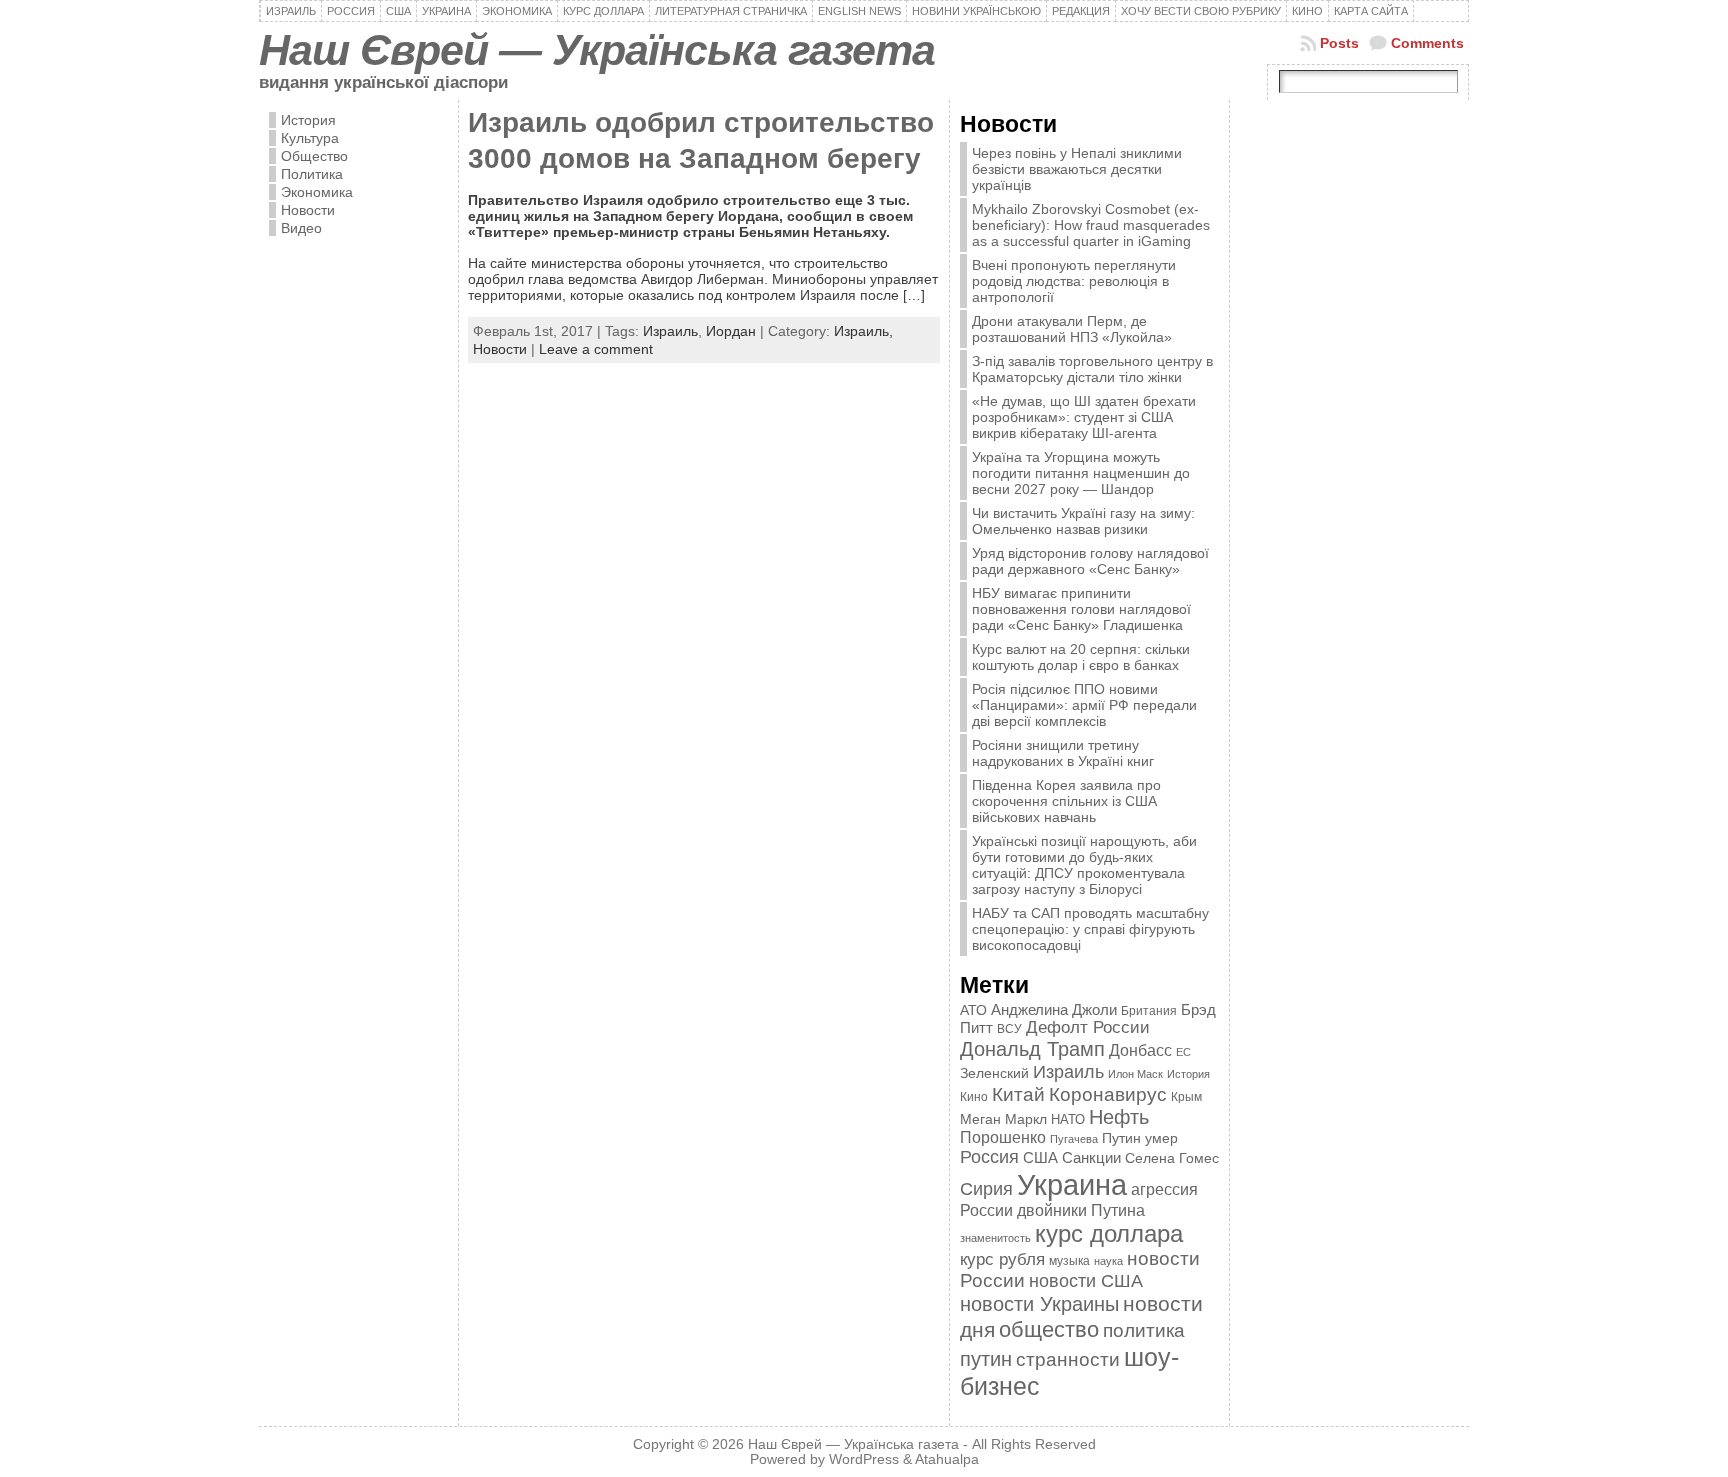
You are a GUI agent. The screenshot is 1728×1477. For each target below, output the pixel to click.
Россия (989, 1157)
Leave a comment (596, 349)
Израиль (670, 331)
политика (1144, 1330)
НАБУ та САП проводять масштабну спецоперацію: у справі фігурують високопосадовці (1090, 929)
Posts (1339, 43)
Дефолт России (1088, 1027)
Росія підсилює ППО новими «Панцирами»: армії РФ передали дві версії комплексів (1084, 705)
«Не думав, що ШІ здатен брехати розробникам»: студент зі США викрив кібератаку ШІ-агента (1084, 417)
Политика (312, 174)
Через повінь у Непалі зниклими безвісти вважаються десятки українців (1077, 169)
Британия (1149, 1011)
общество (1049, 1329)
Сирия (986, 1188)
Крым (1186, 1097)
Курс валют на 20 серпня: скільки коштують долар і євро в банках (1081, 657)
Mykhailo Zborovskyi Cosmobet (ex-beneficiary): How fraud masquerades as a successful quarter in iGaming (1091, 225)
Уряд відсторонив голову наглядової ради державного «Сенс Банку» (1090, 561)
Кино (974, 1097)
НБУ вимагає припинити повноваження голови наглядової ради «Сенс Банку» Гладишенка (1081, 609)
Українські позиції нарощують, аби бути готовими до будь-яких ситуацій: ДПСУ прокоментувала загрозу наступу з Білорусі (1084, 865)
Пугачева (1074, 1139)
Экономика (317, 192)
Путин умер (1140, 1138)
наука (1108, 1261)
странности (1068, 1359)
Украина (1072, 1184)
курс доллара (1109, 1233)
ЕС (1183, 1052)
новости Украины (1039, 1304)
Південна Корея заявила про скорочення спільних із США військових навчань (1066, 801)
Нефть (1119, 1117)
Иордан (731, 331)
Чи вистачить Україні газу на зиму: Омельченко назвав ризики (1083, 521)
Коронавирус (1108, 1094)
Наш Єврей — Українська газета (597, 50)
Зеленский (994, 1073)
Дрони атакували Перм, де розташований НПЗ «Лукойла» (1072, 329)
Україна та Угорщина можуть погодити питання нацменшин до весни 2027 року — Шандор (1081, 473)
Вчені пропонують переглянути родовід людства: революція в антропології (1074, 281)
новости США (1086, 1280)
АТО (973, 1010)
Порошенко (1003, 1137)
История (308, 120)
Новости (308, 210)
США (1040, 1157)
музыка (1069, 1260)
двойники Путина (1081, 1210)
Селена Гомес (1172, 1158)
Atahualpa (947, 1459)
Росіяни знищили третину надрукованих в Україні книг (1063, 753)
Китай (1018, 1094)
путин (986, 1359)
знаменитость (995, 1238)
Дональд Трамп (1032, 1049)
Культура (310, 138)
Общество (314, 156)
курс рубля (1002, 1259)
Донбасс (1140, 1050)
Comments (1427, 43)
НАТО (1068, 1119)
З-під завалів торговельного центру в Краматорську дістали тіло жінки (1092, 369)
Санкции (1091, 1158)
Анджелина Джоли (1054, 1009)
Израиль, (863, 331)
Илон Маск (1135, 1074)
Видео (301, 228)
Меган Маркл (1003, 1119)
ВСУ (1009, 1029)
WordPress (864, 1459)
